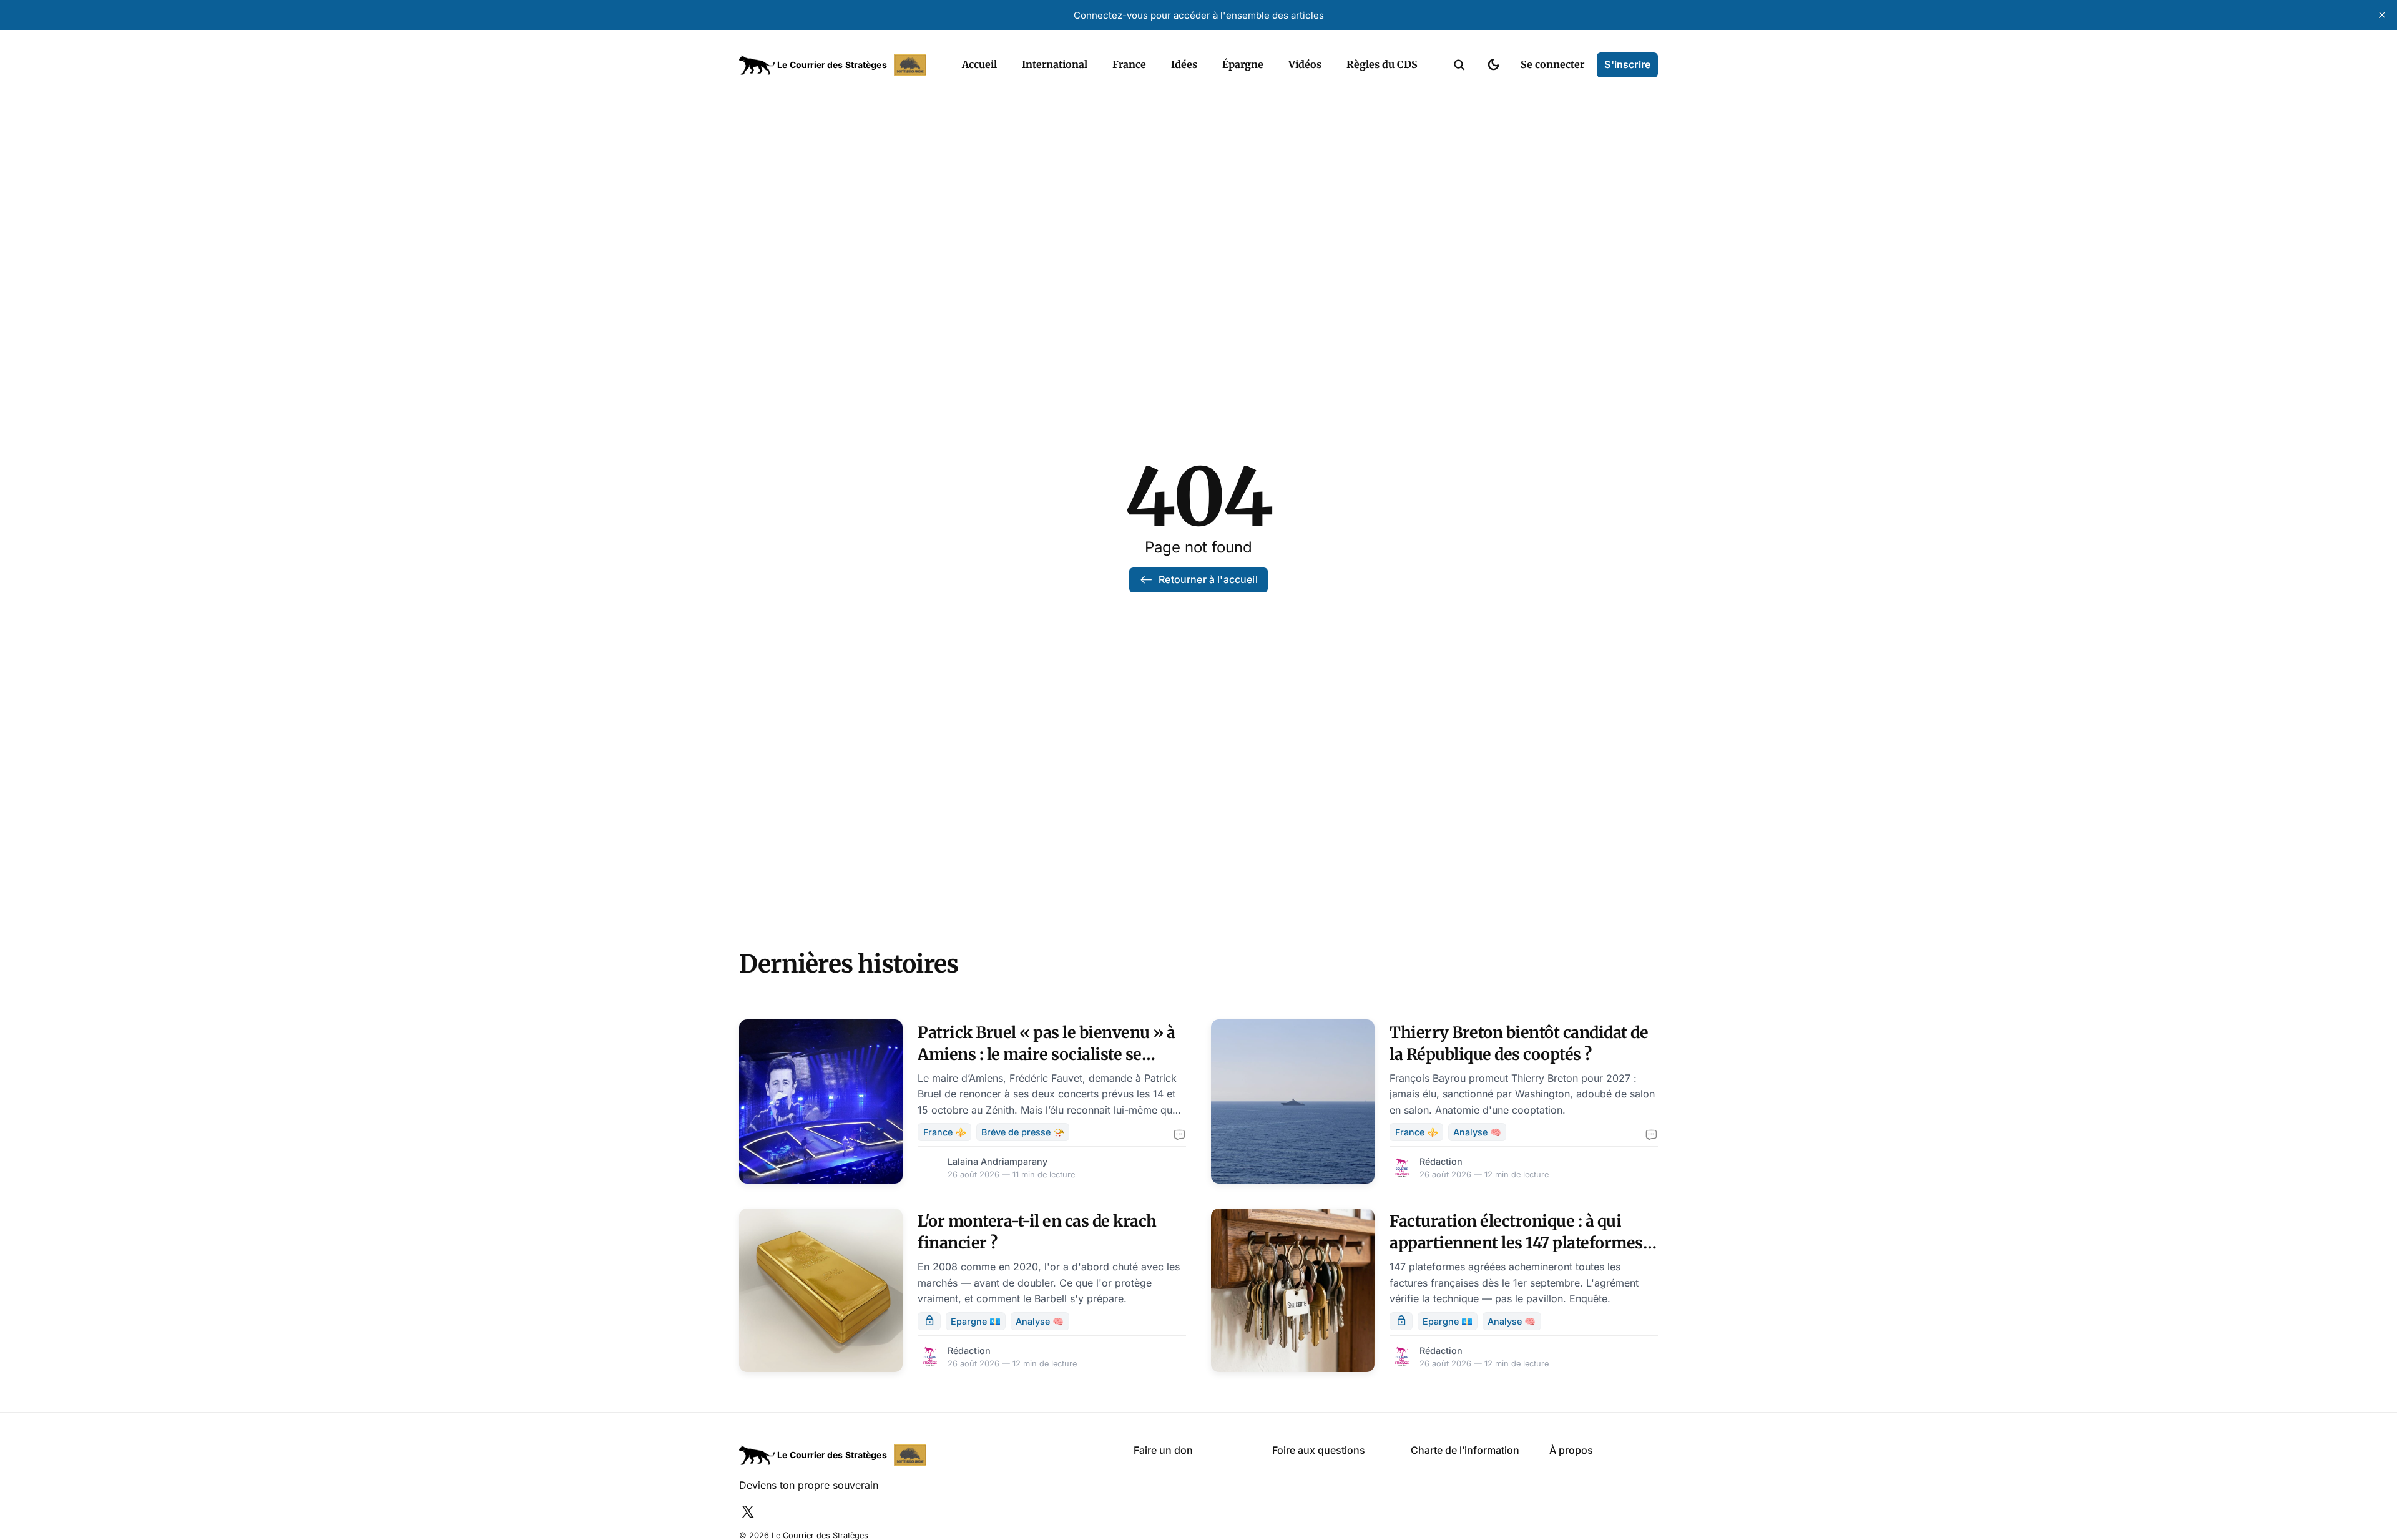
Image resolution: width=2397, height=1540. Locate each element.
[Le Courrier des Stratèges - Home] (837, 65)
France (1129, 64)
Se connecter (1552, 64)
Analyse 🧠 (1477, 1132)
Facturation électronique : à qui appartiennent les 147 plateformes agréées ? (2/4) (1516, 1243)
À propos (1571, 1450)
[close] (2382, 15)
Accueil (979, 64)
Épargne (1243, 64)
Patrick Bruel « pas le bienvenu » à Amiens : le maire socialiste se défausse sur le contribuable (1047, 1054)
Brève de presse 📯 (1023, 1132)
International (1055, 64)
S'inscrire (1627, 64)
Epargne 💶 (976, 1321)
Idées (1184, 64)
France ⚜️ (945, 1132)
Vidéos (1305, 64)
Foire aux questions (1319, 1450)
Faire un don (1163, 1450)
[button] (1459, 65)
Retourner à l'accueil (1208, 579)
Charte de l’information (1465, 1450)
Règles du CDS (1382, 64)
